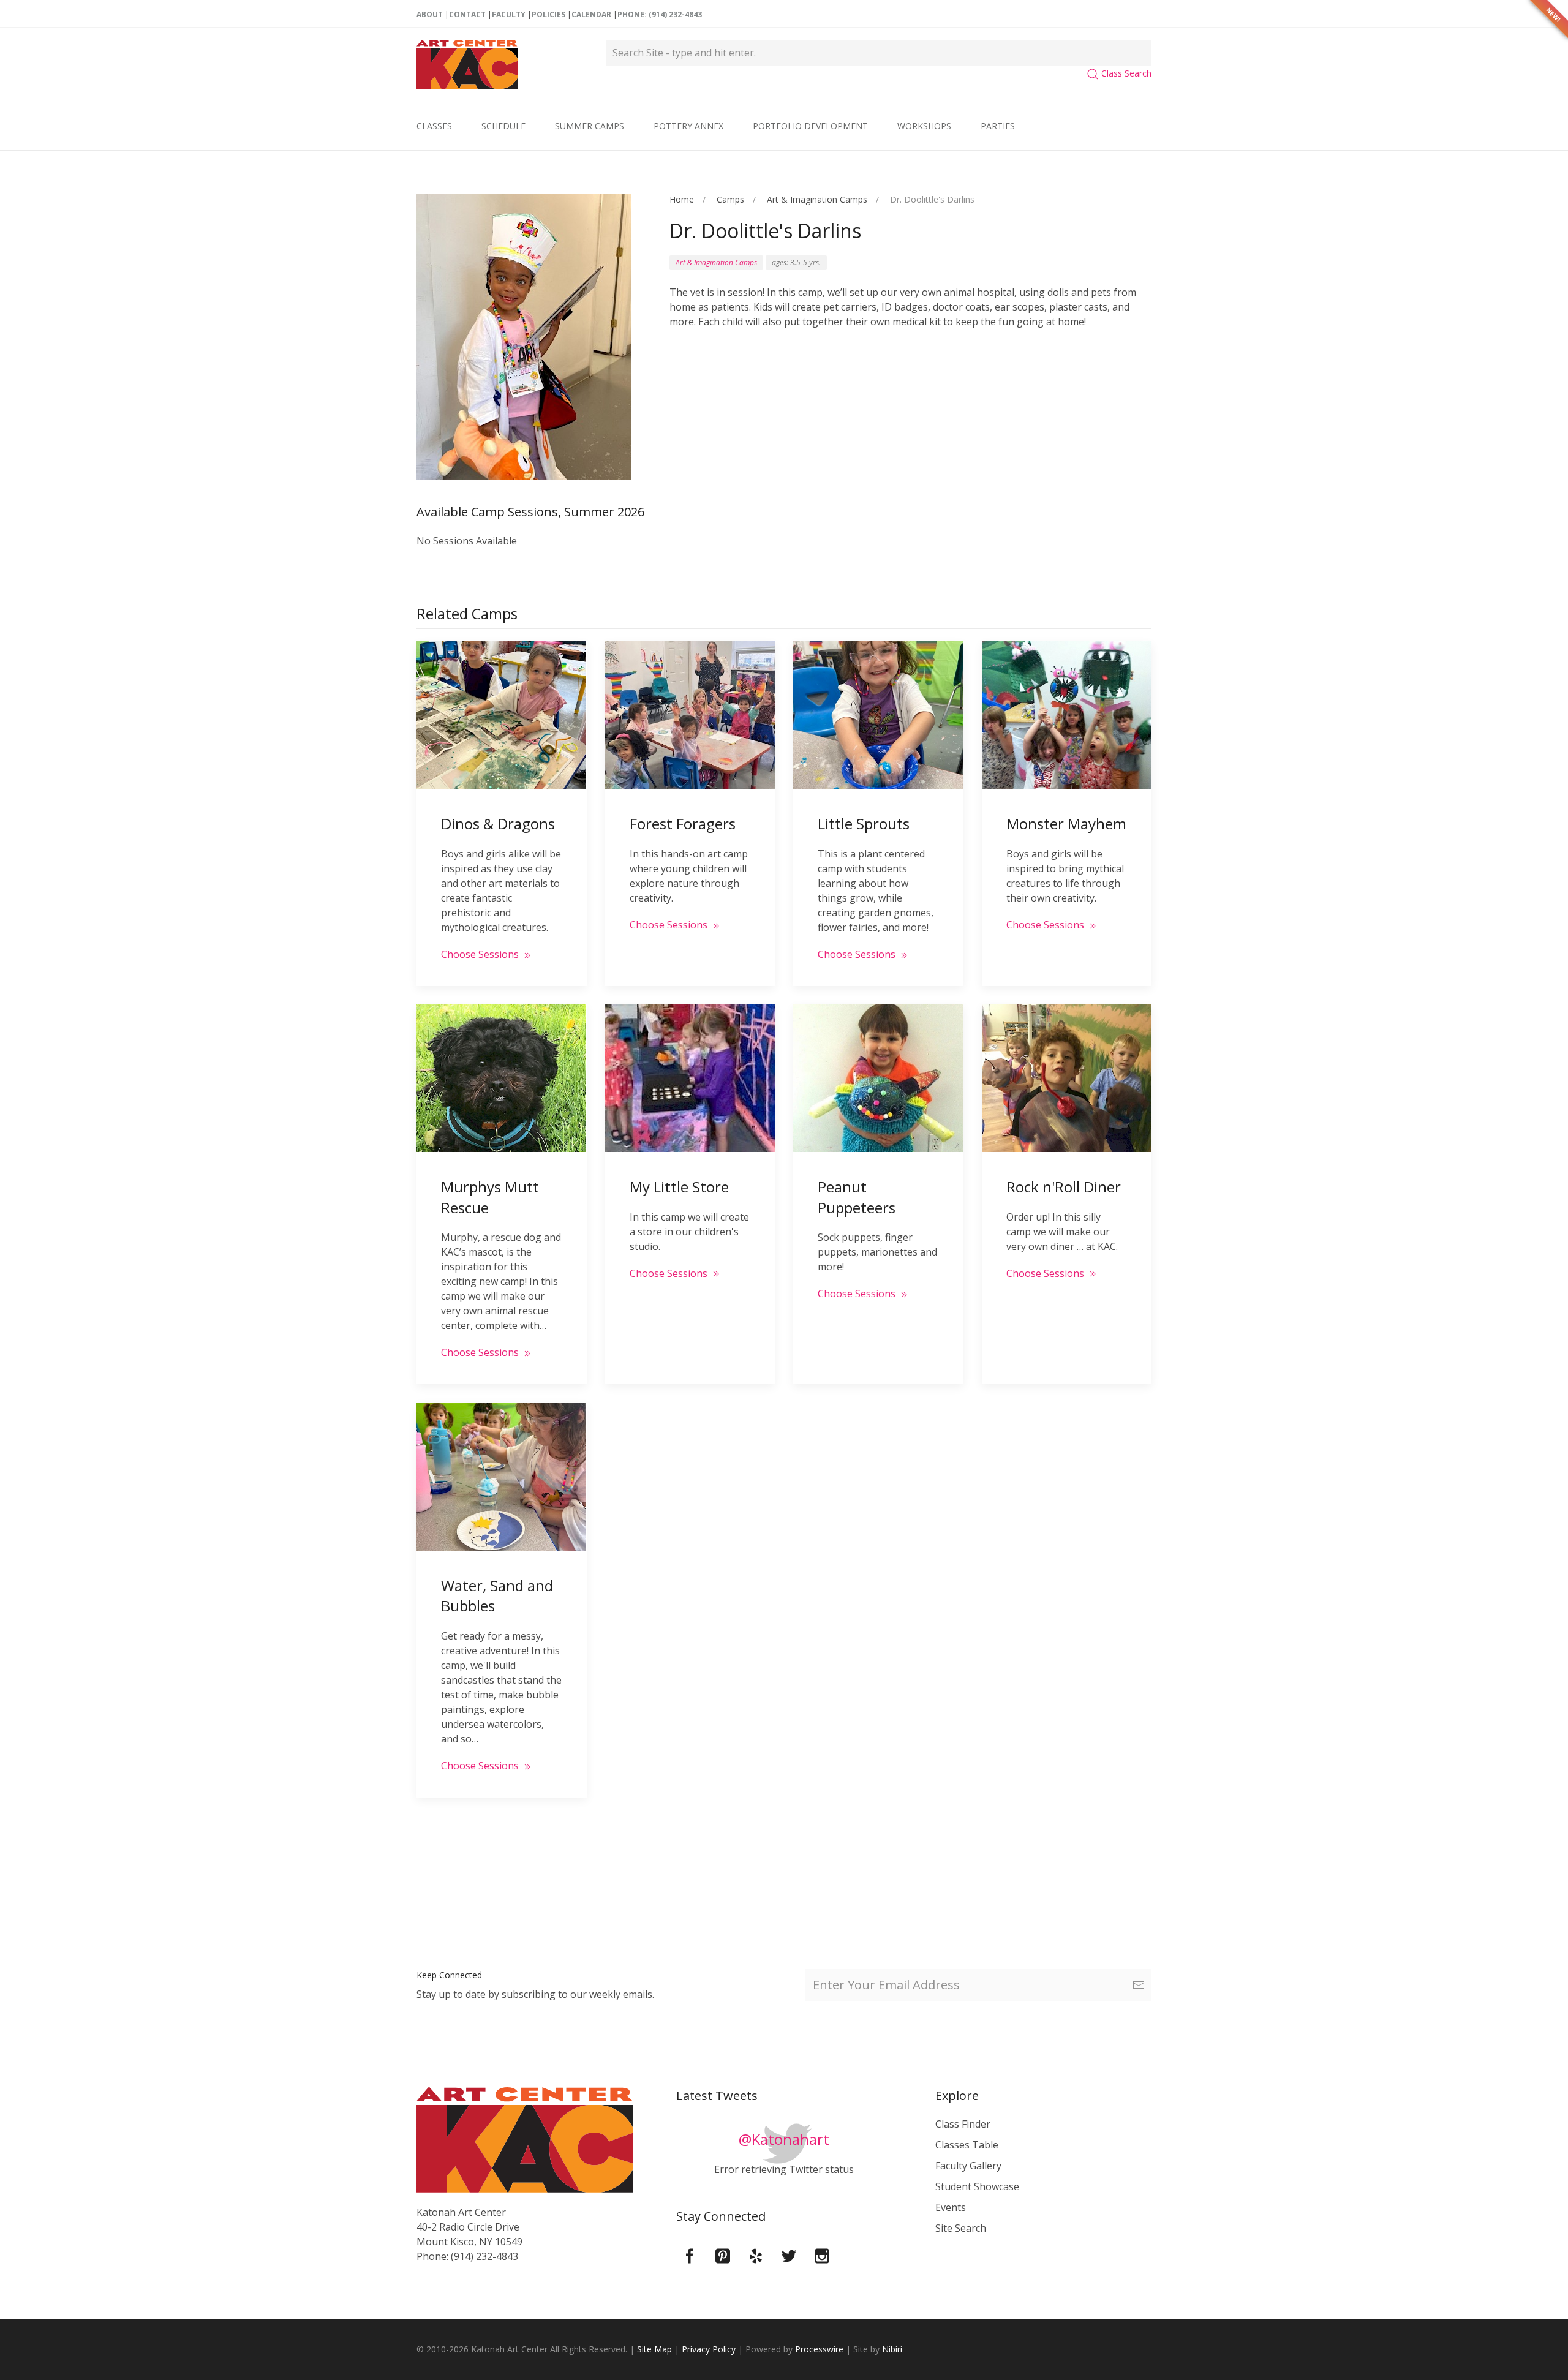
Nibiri (892, 2349)
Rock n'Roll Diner (1064, 1187)
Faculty (509, 14)
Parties (998, 126)
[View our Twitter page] (789, 2255)
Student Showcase (977, 2186)
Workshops (924, 126)
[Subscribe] (1139, 1985)
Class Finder (963, 2124)
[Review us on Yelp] (756, 2255)
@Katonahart (784, 2139)
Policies (548, 14)
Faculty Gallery (968, 2166)
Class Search (1125, 73)
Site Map (654, 2349)
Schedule (503, 126)
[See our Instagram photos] (822, 2255)
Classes (434, 126)
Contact (467, 14)
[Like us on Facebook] (690, 2255)
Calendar (591, 14)
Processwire (819, 2349)
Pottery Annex (688, 126)
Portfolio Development (810, 126)
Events (951, 2207)
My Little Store (679, 1187)
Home (682, 199)
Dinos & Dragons (498, 823)
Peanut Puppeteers (857, 1197)
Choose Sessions (481, 954)
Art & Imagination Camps (817, 199)
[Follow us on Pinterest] (723, 2255)
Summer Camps (590, 126)
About (430, 14)
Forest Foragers (683, 823)
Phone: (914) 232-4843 (660, 14)
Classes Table (967, 2145)
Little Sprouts (864, 823)
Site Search (961, 2228)
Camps (730, 199)
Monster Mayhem (1066, 823)
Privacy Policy (709, 2349)
